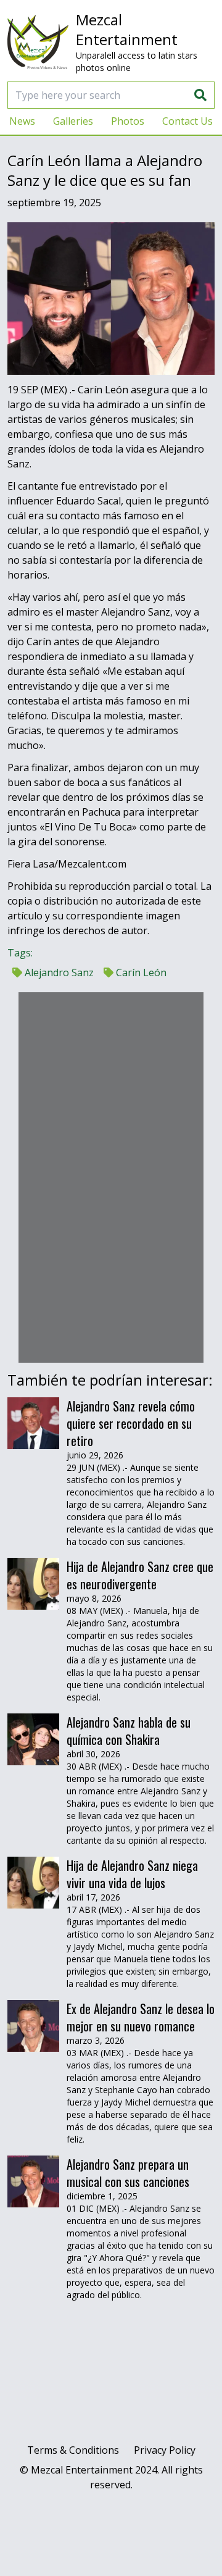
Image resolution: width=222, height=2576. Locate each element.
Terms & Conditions (73, 2450)
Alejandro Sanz (58, 972)
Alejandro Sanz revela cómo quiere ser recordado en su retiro (131, 1423)
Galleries (73, 121)
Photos (128, 121)
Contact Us (187, 121)
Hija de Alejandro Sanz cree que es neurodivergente (140, 1575)
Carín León (140, 972)
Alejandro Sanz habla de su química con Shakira (129, 1731)
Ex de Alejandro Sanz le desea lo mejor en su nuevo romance (141, 2017)
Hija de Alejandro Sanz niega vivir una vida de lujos (132, 1874)
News (22, 121)
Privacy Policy (165, 2450)
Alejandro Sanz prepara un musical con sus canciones (128, 2173)
